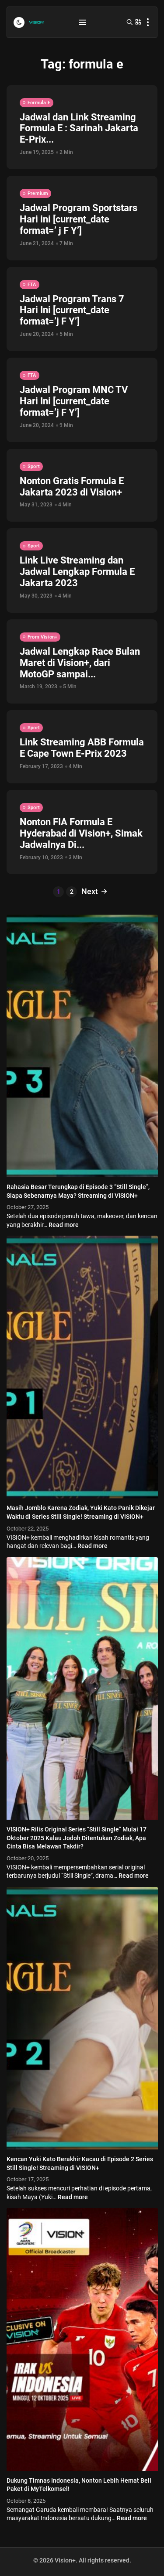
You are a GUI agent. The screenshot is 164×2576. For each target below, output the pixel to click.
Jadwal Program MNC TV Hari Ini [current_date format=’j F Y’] (74, 401)
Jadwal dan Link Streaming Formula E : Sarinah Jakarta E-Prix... (79, 128)
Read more (64, 1225)
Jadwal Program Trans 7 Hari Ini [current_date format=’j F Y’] (72, 310)
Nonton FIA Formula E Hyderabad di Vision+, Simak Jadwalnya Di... (81, 833)
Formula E (39, 103)
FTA (32, 285)
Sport (34, 466)
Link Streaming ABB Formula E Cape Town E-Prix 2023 (82, 748)
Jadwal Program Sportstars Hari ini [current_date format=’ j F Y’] (79, 219)
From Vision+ (42, 637)
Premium (38, 193)
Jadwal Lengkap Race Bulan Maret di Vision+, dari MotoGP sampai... (80, 663)
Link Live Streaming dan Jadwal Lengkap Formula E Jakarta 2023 (77, 572)
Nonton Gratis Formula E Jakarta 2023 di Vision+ (72, 487)
